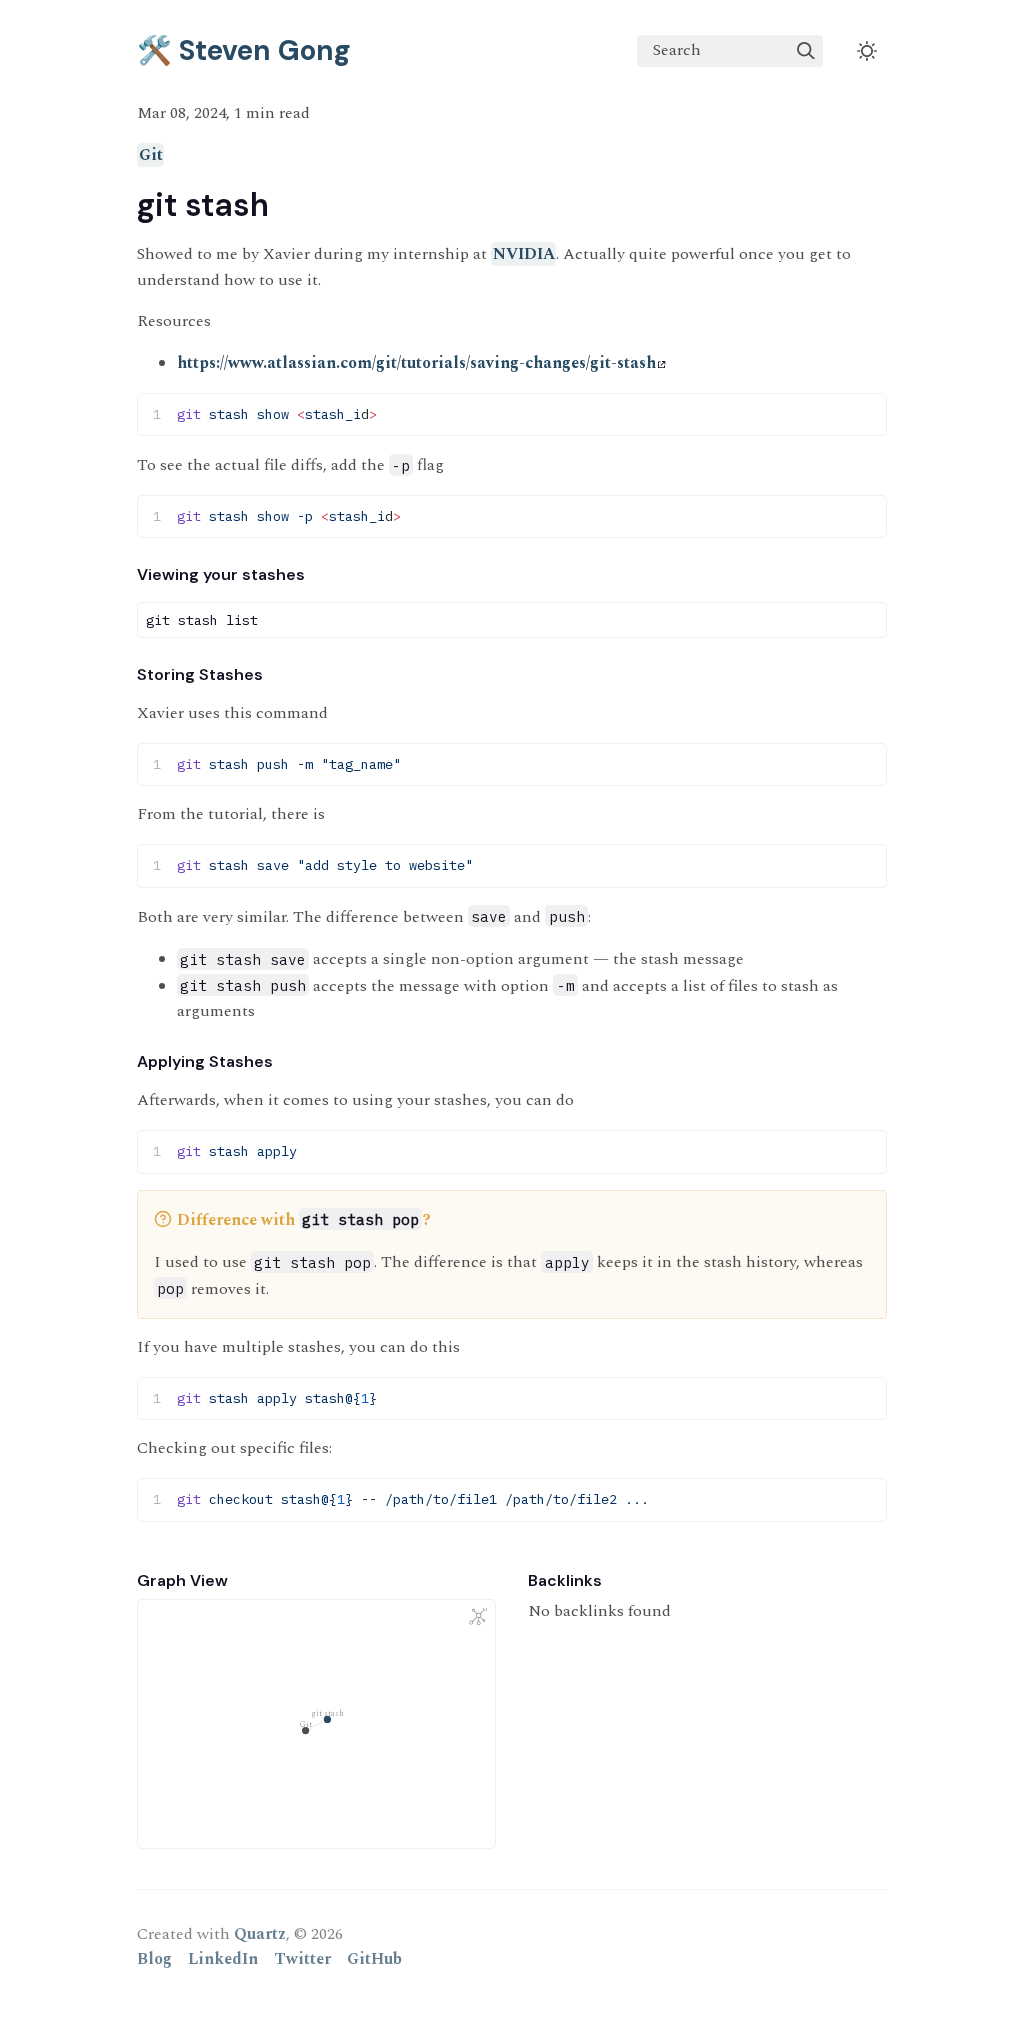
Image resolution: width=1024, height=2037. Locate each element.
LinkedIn (223, 1959)
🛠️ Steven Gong (244, 50)
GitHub (374, 1959)
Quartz (260, 1934)
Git (151, 155)
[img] (806, 51)
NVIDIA (524, 254)
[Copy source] (865, 413)
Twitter (302, 1959)
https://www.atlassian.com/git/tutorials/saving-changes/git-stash (416, 363)
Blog (154, 1959)
